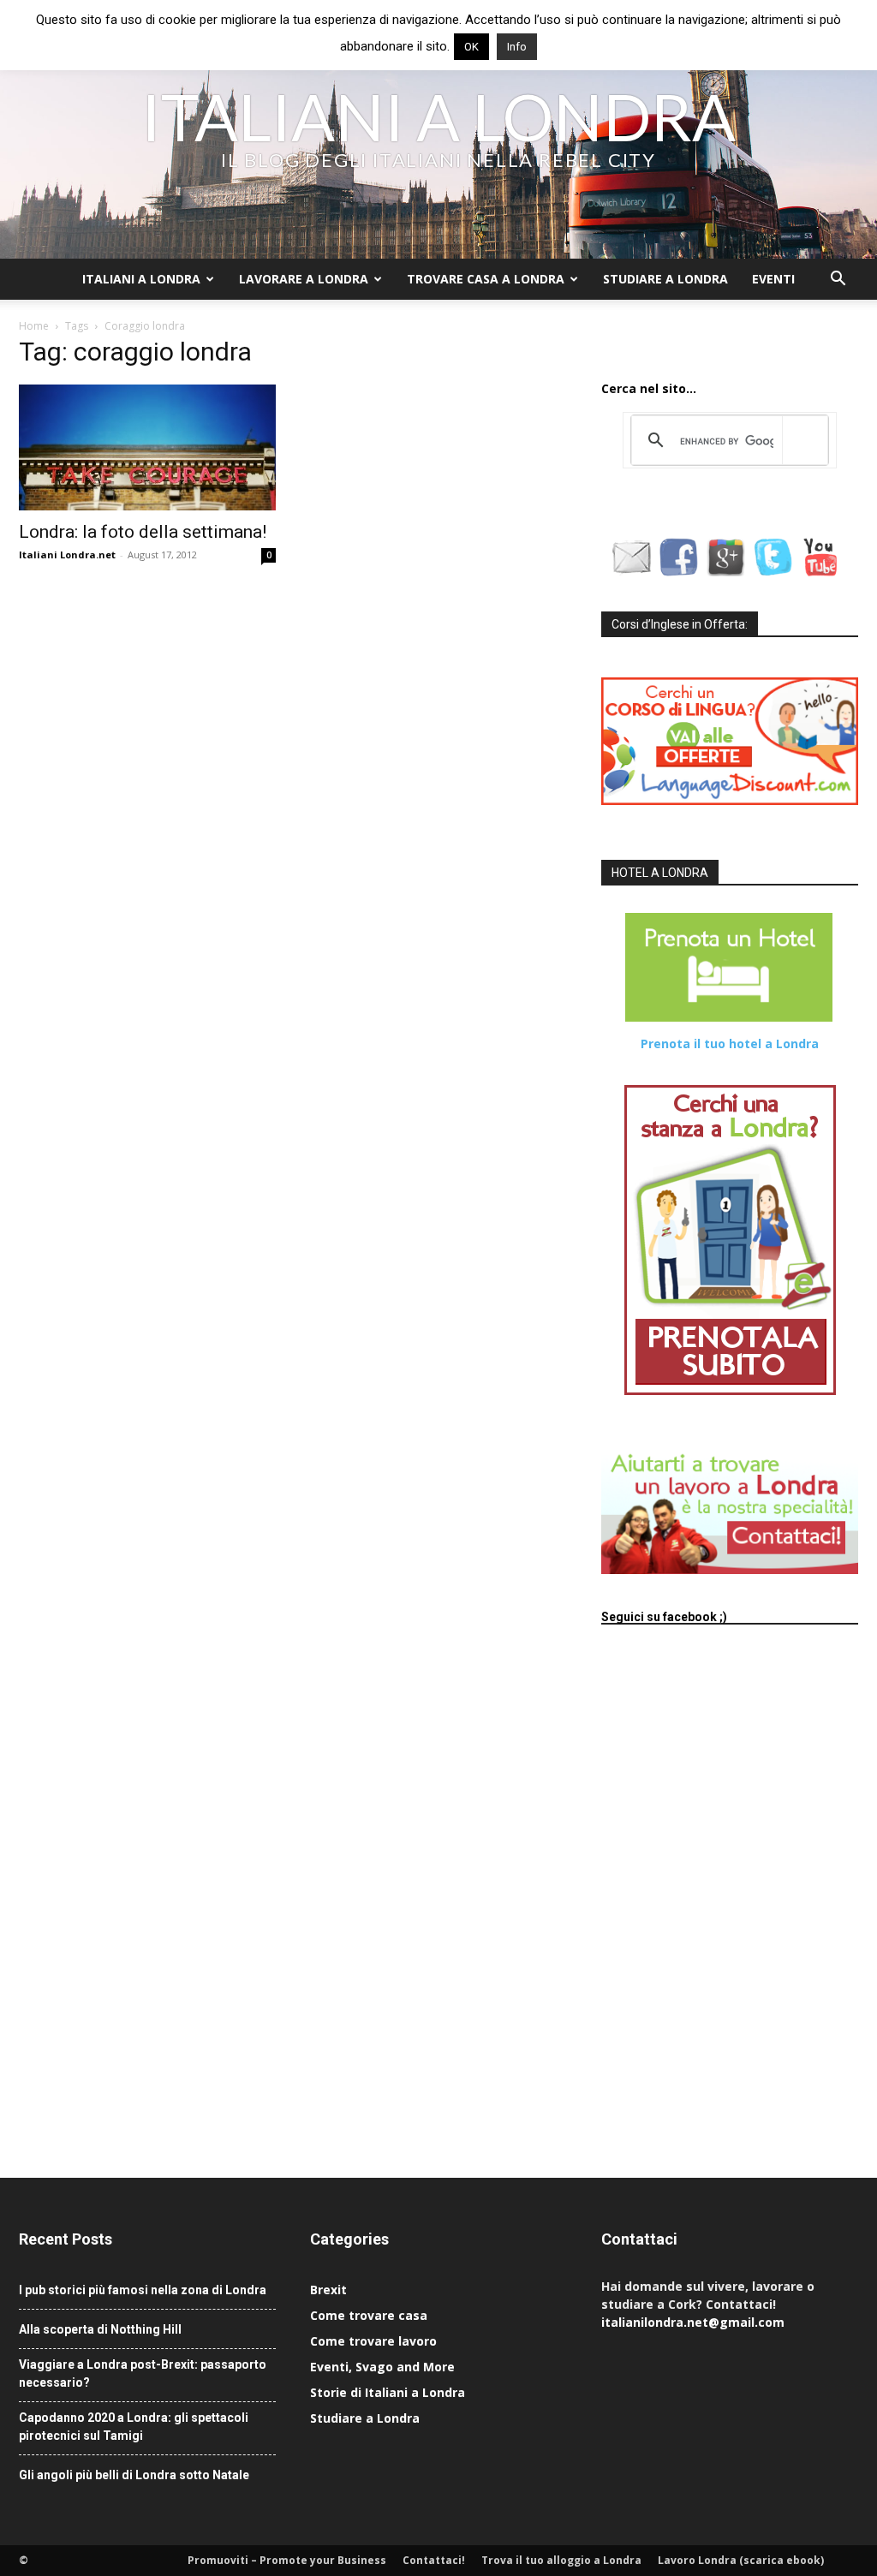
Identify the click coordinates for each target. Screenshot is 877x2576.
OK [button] (471, 47)
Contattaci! (434, 2560)
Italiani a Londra (141, 279)
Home (34, 326)
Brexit (328, 2290)
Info (517, 47)
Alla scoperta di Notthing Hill (100, 2329)
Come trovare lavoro (373, 2341)
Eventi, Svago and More (382, 2367)
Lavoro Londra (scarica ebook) (741, 2560)
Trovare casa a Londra (486, 279)
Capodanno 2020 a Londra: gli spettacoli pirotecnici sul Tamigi (134, 2427)
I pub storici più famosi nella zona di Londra (143, 2290)
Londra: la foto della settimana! (143, 532)
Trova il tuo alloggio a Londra (561, 2560)
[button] (838, 280)
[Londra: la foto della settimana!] (147, 447)
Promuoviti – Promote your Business (287, 2560)
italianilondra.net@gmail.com (693, 2322)
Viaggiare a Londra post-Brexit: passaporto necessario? (143, 2373)
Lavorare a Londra (304, 279)
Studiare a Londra (665, 279)
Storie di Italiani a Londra (388, 2392)
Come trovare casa (369, 2315)
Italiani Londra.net (67, 555)
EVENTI (773, 279)
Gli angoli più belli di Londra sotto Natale (134, 2475)
